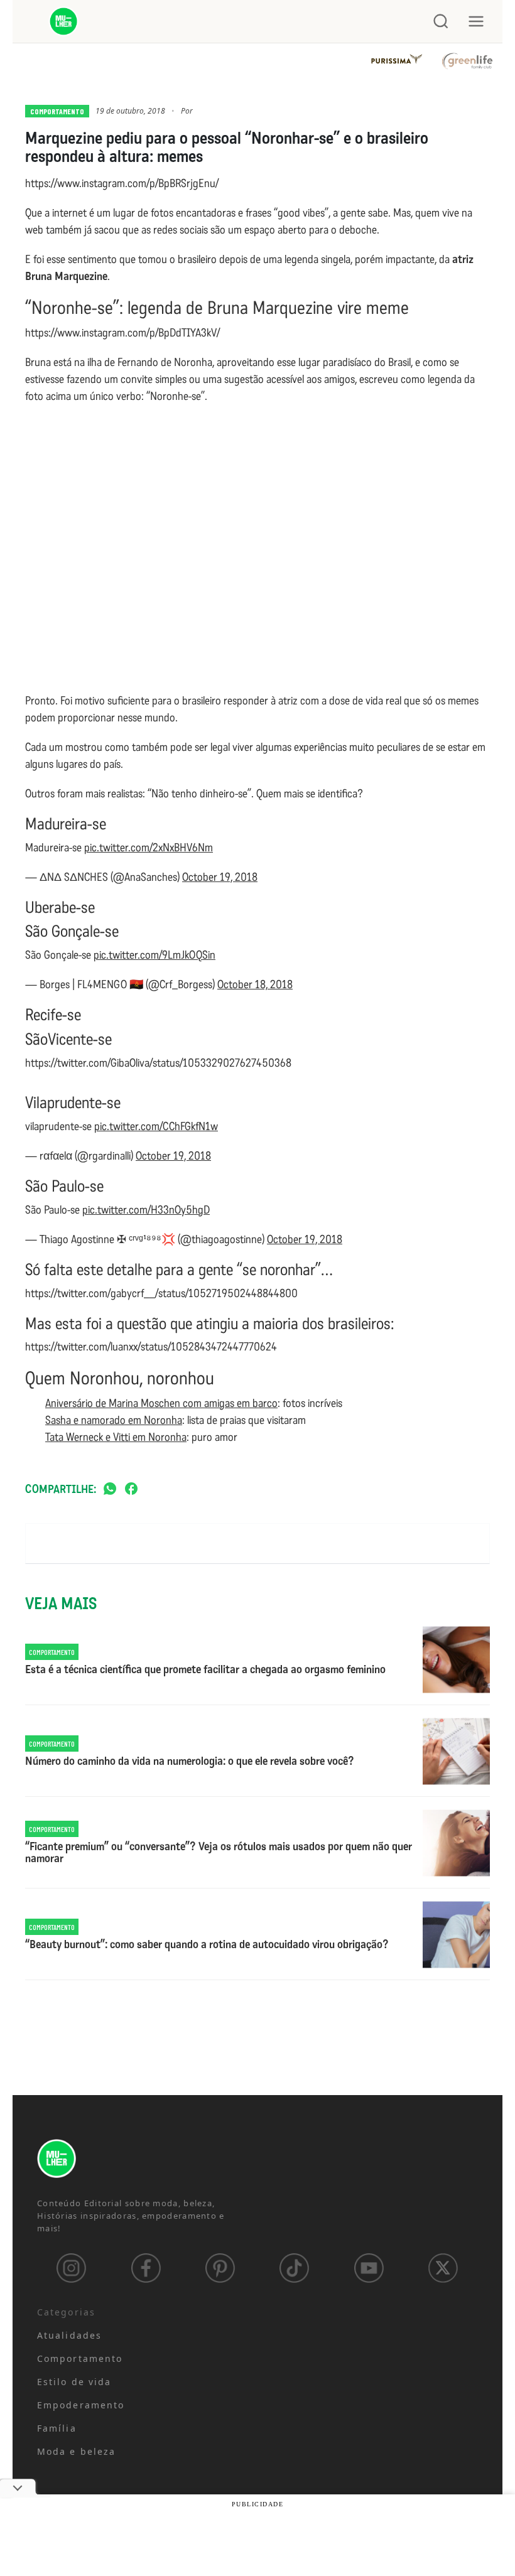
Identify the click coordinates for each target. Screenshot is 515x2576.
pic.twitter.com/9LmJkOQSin (154, 955)
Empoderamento (81, 2405)
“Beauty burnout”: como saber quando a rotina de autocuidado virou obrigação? (207, 1945)
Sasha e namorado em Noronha (114, 1420)
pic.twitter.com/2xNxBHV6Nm (149, 848)
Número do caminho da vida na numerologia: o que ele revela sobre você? (190, 1762)
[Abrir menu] (476, 21)
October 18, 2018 (255, 984)
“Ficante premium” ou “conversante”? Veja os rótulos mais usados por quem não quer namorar (219, 1853)
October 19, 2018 (220, 877)
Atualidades (69, 2335)
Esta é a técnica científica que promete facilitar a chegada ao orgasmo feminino (205, 1670)
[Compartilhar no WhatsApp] (110, 1490)
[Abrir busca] (441, 21)
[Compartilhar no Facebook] (131, 1490)
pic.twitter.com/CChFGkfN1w (156, 1126)
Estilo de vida (74, 2382)
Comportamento (57, 111)
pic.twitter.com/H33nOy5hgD (146, 1210)
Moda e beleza (76, 2451)
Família (57, 2428)
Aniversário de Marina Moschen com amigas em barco (161, 1403)
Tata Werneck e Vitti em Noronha (116, 1437)
